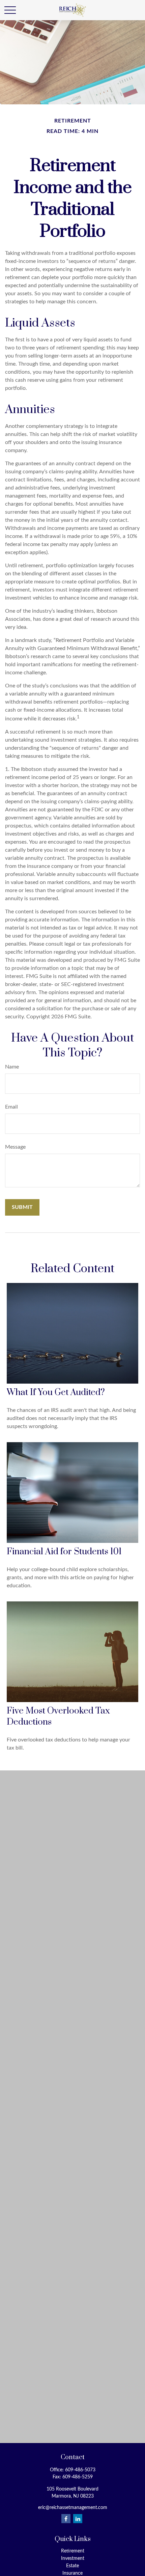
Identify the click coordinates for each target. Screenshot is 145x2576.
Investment (73, 2558)
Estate (72, 2566)
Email (11, 1107)
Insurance (72, 2573)
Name (12, 1067)
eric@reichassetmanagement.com (73, 2508)
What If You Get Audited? (56, 1393)
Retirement (73, 2551)
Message (15, 1147)
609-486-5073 (80, 2470)
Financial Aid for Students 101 (64, 1552)
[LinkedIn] (78, 2519)
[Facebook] (66, 2519)
